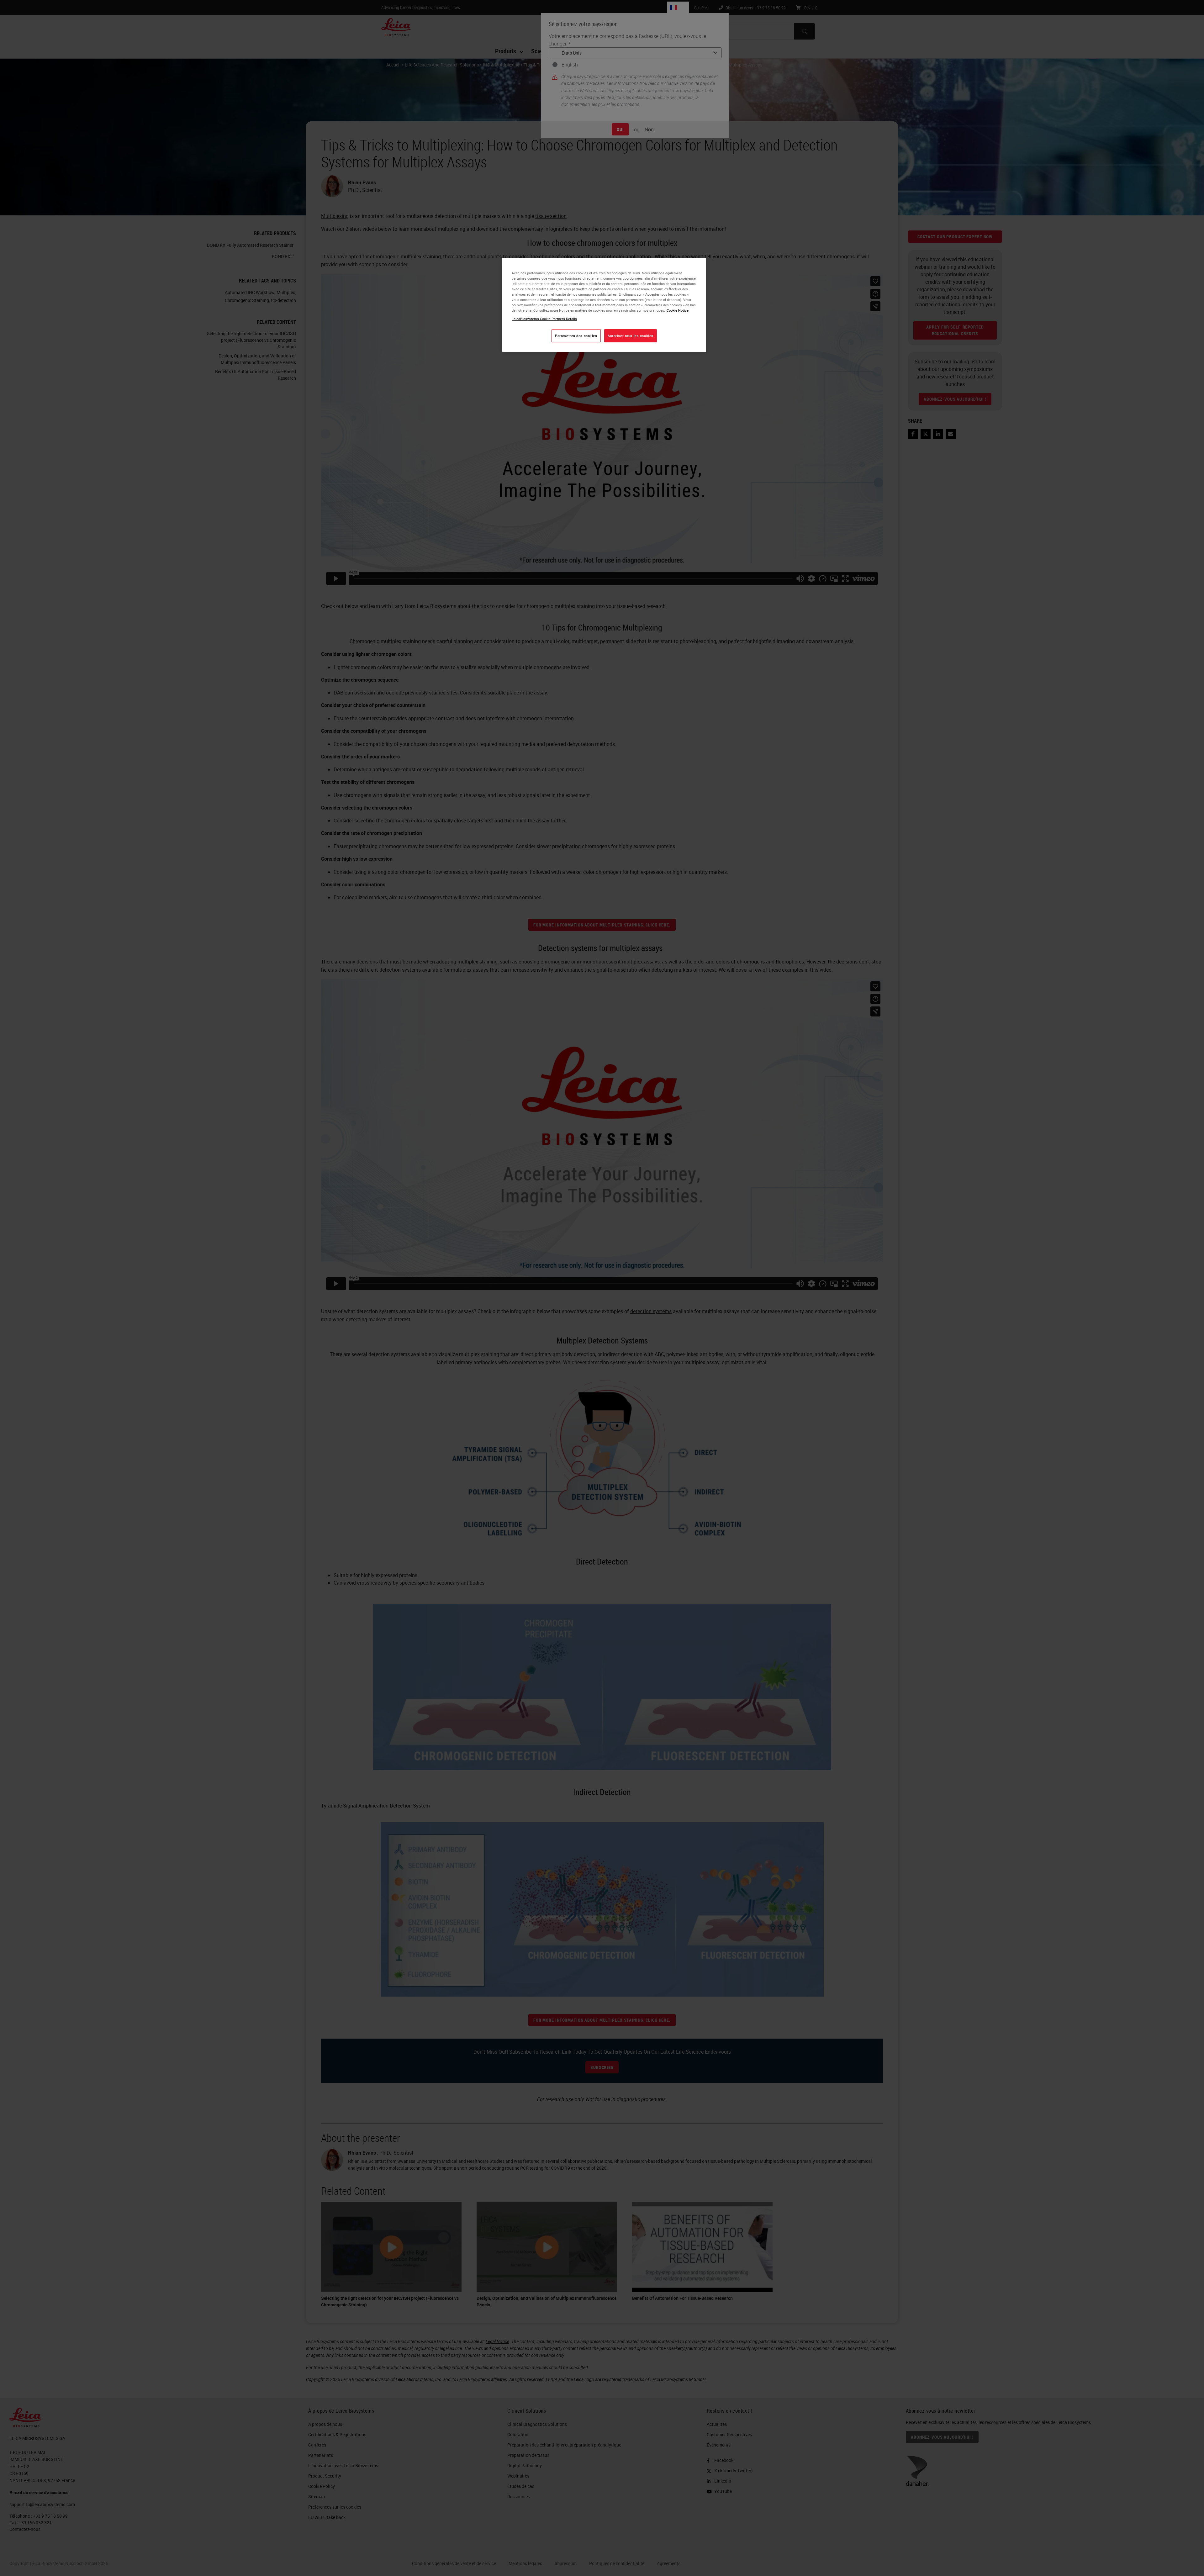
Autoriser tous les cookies (631, 336)
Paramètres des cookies (576, 336)
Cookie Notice (678, 310)
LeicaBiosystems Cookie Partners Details (544, 319)
